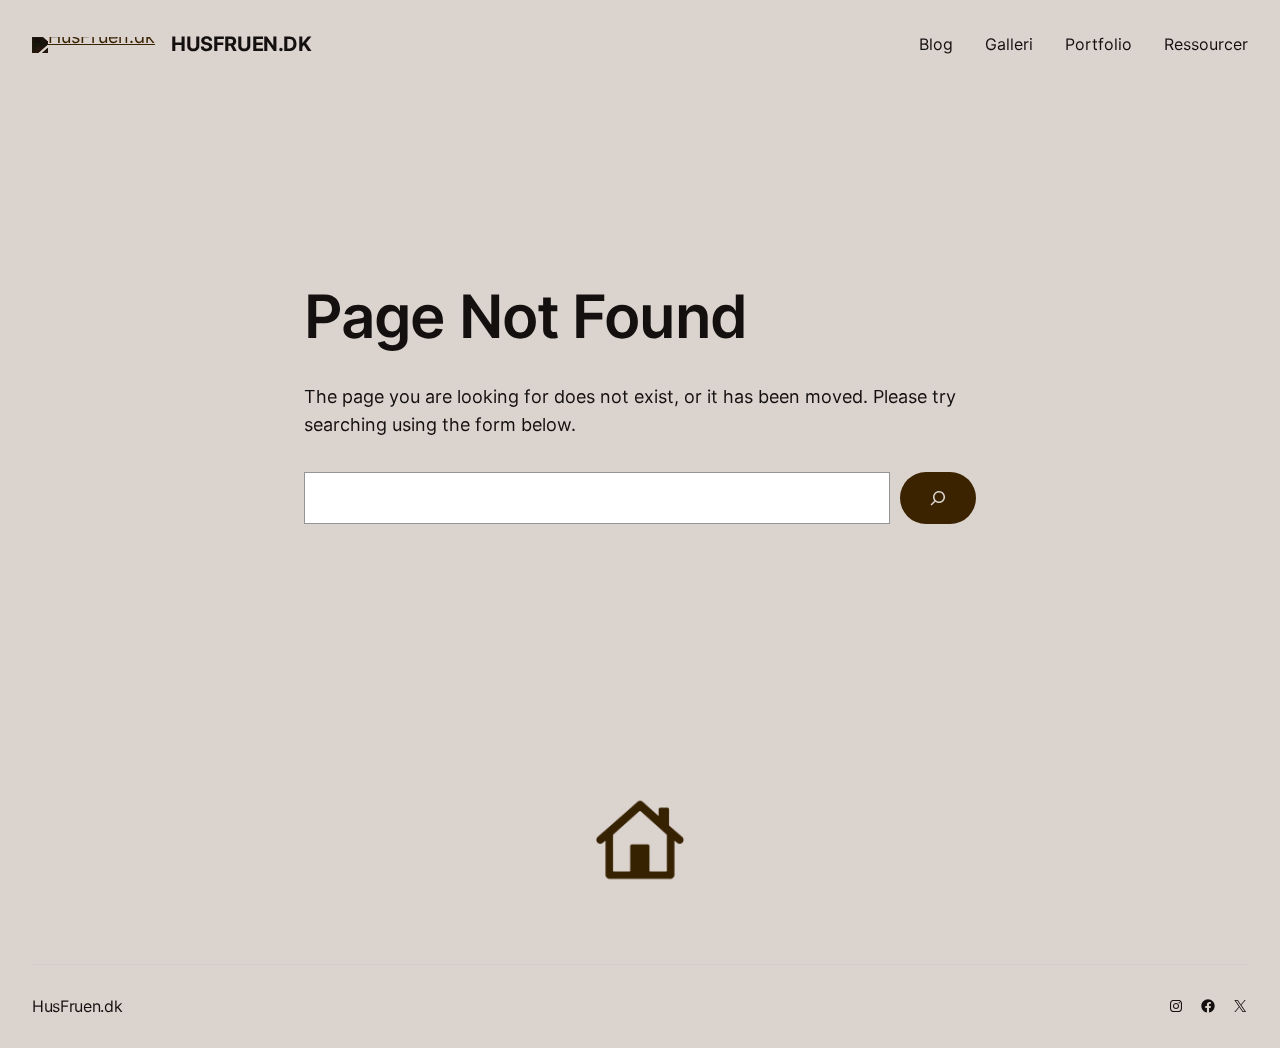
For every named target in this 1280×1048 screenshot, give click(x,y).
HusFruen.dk (241, 44)
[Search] (938, 498)
